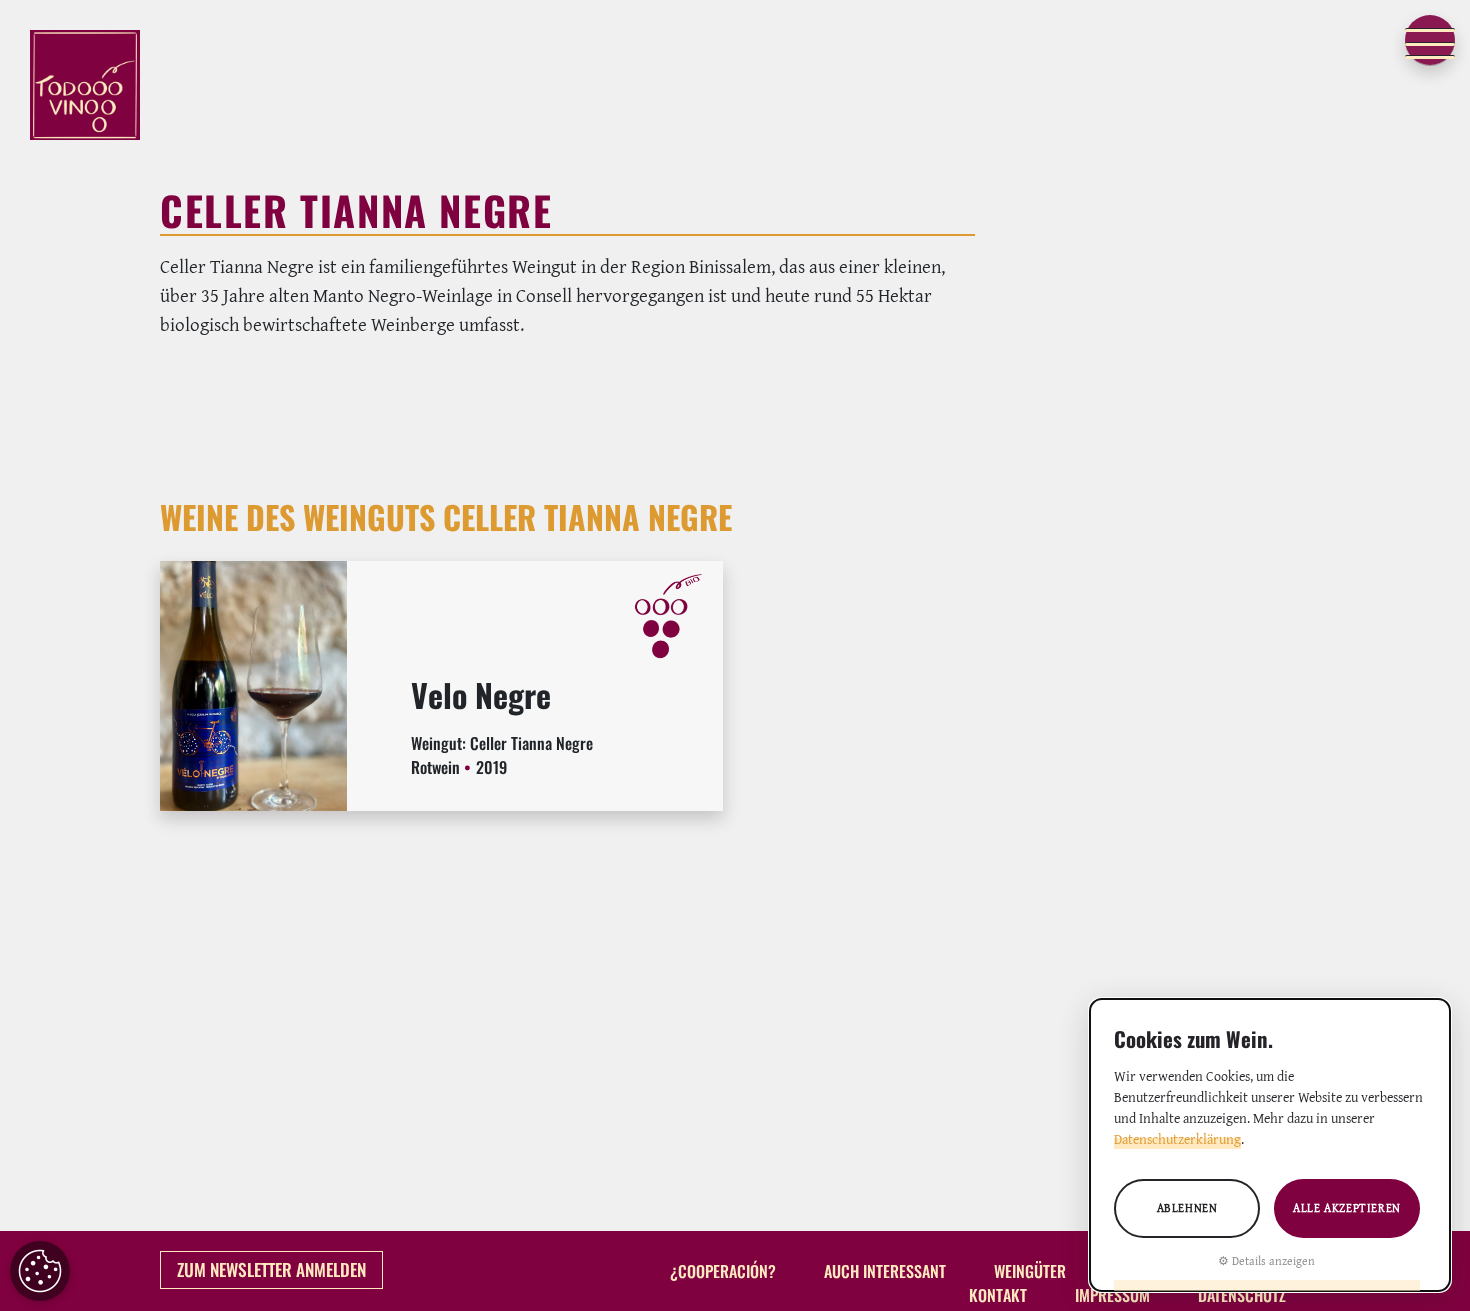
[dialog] (1270, 1145)
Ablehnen (1187, 1207)
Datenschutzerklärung (1177, 1139)
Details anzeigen (1273, 1260)
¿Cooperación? (723, 1272)
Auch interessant (885, 1272)
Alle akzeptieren (1347, 1207)
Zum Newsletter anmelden (271, 1270)
